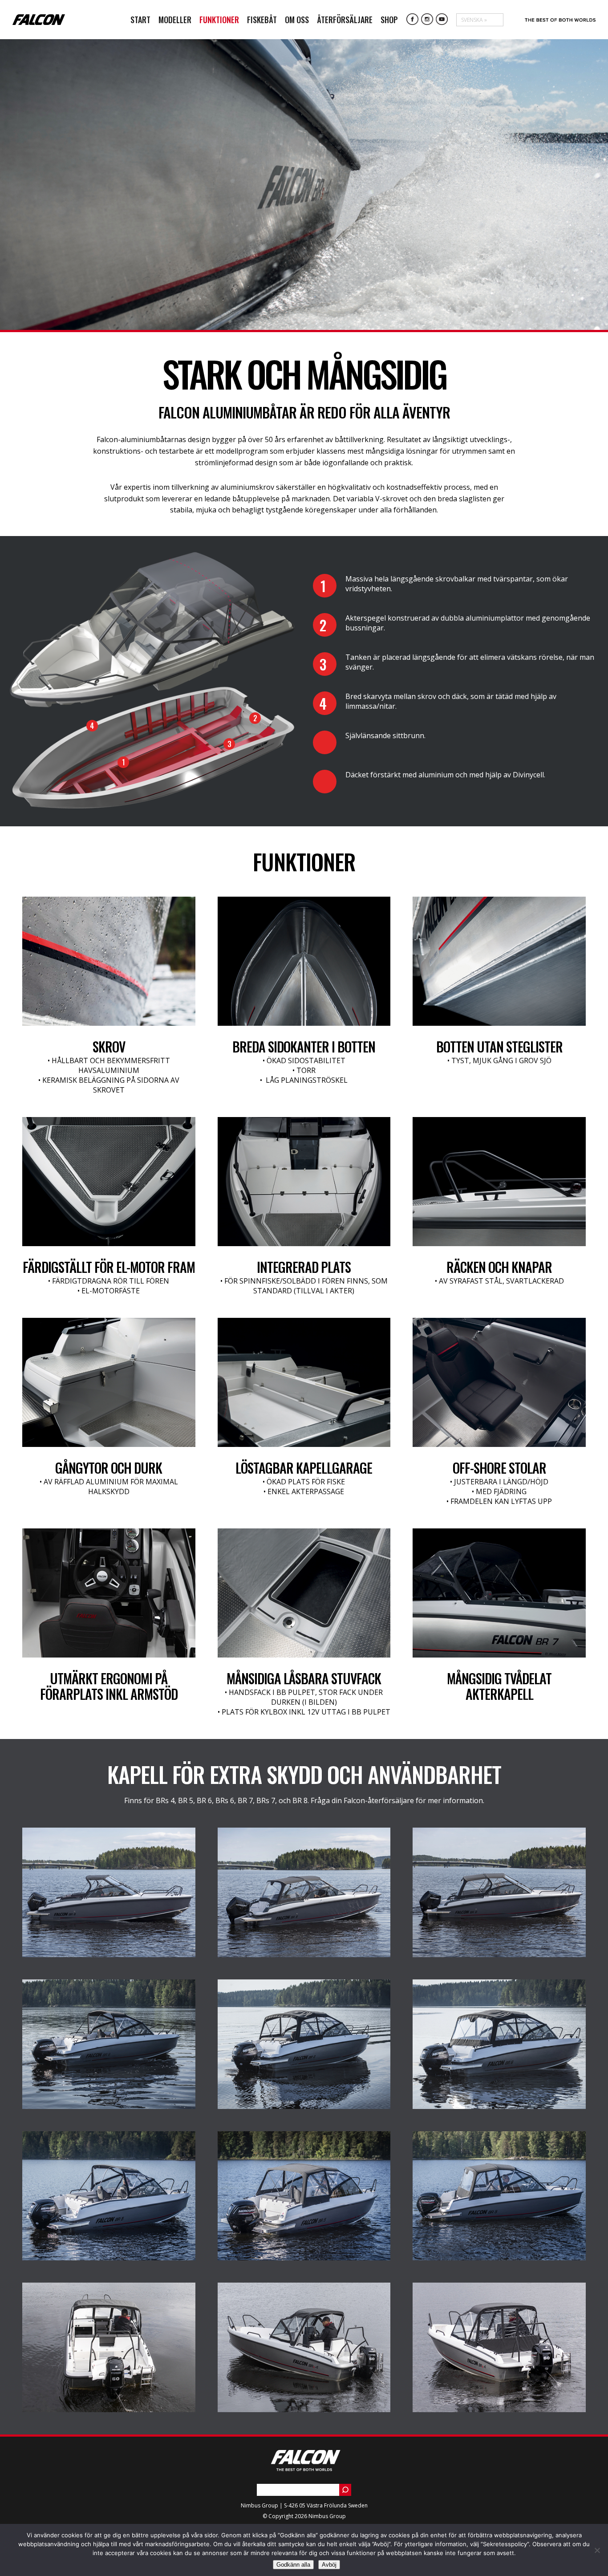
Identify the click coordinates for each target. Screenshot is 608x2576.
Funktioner (219, 20)
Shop (389, 20)
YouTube (442, 20)
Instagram (427, 20)
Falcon (39, 20)
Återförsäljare (345, 20)
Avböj (329, 2565)
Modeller (175, 20)
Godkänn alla (293, 2565)
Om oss (297, 20)
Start (140, 20)
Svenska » (474, 20)
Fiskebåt (262, 20)
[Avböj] (597, 2550)
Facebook (413, 20)
